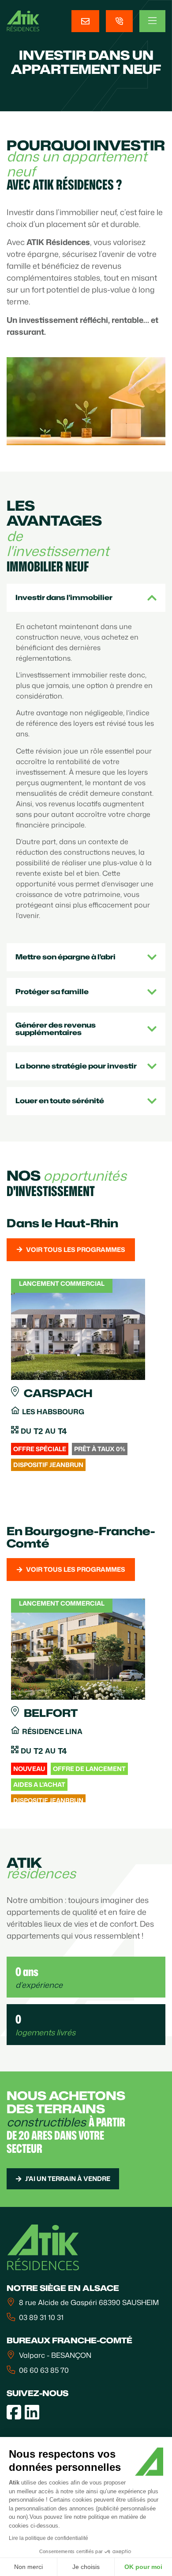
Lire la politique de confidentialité (49, 2538)
